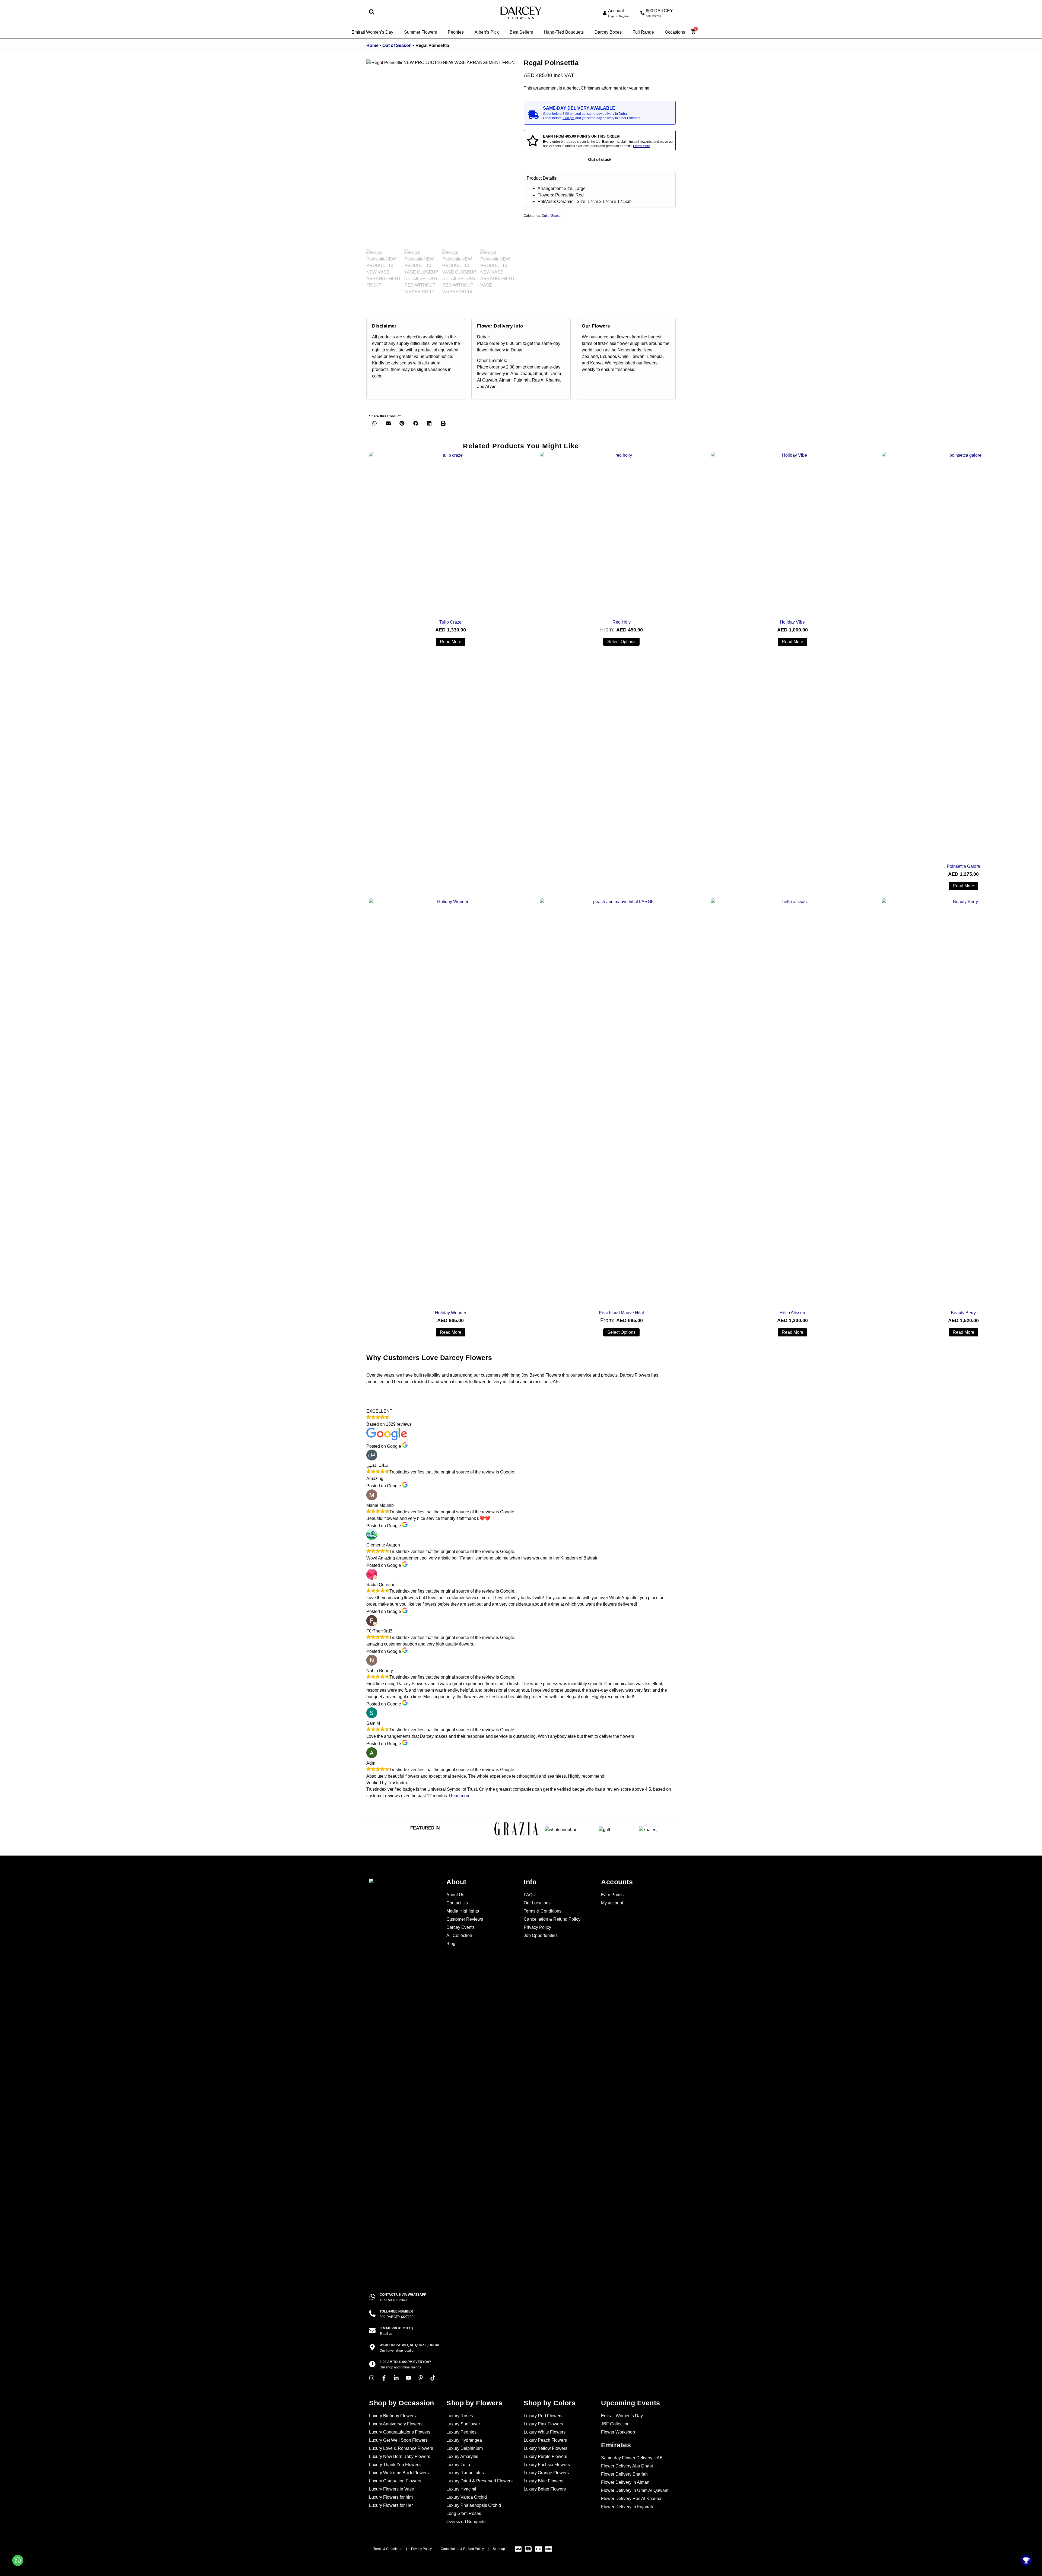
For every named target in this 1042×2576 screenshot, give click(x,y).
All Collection (459, 1935)
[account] (605, 13)
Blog (451, 1944)
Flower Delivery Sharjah (624, 2474)
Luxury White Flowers (545, 2432)
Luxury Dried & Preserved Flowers (479, 2481)
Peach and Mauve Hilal (621, 1313)
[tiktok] (434, 2378)
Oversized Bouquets (466, 2522)
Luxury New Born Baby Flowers (400, 2456)
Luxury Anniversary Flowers (396, 2424)
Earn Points (612, 1895)
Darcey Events (460, 1927)
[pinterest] (422, 2378)
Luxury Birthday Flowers (392, 2416)
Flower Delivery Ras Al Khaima (631, 2499)
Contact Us (457, 1903)
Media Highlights (463, 1911)
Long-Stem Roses (464, 2513)
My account (612, 1903)
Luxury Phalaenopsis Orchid (474, 2505)
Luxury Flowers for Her (391, 2505)
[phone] (642, 13)
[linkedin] (398, 2378)
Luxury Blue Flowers (544, 2481)
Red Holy (622, 622)
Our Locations (537, 1903)
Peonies (456, 32)
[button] (375, 423)
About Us (455, 1895)
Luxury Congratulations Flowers (400, 2432)
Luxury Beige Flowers (545, 2489)
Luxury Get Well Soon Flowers (398, 2440)
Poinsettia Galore (963, 866)
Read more (451, 642)
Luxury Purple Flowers (545, 2456)
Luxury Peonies (461, 2432)
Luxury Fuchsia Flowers (547, 2465)
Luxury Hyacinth (462, 2489)
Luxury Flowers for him (391, 2497)
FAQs (529, 1895)
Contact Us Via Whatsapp (403, 2295)
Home (372, 45)
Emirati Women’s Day (372, 32)
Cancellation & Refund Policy (552, 1919)
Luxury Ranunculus (465, 2473)
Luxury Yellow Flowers (546, 2448)
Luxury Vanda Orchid (467, 2497)
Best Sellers (521, 32)
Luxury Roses (460, 2416)
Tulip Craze (450, 622)
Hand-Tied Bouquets (564, 32)
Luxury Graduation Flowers (395, 2481)
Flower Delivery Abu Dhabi (627, 2466)
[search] (372, 12)
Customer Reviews (465, 1919)
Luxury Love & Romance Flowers (401, 2448)
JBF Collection (615, 2424)
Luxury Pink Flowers (543, 2424)
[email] (372, 2330)
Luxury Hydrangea (464, 2440)
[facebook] (385, 2378)
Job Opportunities (541, 1935)
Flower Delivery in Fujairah (627, 2507)
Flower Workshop (618, 2432)
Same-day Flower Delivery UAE (632, 2458)
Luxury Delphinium (465, 2448)
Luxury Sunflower (463, 2424)
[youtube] (410, 2378)
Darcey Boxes (608, 32)
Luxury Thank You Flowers (395, 2465)
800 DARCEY (659, 11)
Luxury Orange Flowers (546, 2473)
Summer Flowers (420, 32)
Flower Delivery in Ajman (625, 2482)
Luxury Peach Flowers (545, 2440)
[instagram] (373, 2378)
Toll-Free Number (396, 2311)
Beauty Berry (963, 1313)
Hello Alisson (792, 1313)
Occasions (675, 32)
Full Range (643, 32)
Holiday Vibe (792, 622)
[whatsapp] (372, 2297)
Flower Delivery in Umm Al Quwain (635, 2490)
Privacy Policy (537, 1927)
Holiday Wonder (451, 1313)
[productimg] (450, 533)
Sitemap (499, 2549)
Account (616, 11)
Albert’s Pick (487, 32)
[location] (372, 2347)
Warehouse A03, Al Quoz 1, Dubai (409, 2345)
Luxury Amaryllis (462, 2456)
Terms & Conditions (543, 1911)
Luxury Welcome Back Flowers (399, 2473)
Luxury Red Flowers (543, 2416)
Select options (621, 642)
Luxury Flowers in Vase (392, 2489)
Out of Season (397, 45)
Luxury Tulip (458, 2465)
